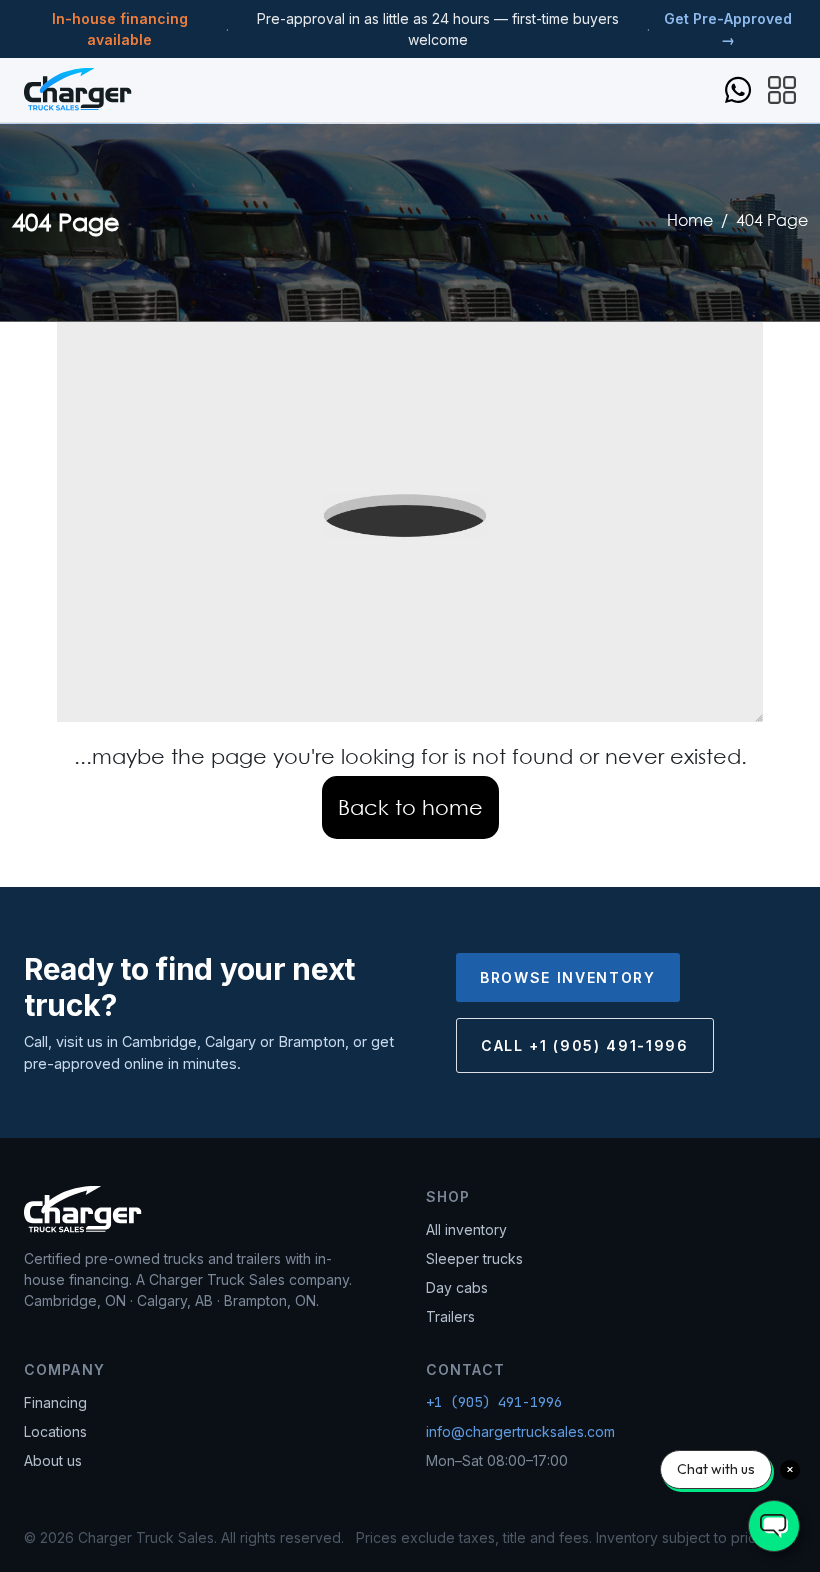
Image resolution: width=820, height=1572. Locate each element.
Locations (55, 1431)
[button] (782, 88)
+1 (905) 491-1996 (494, 1402)
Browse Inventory (568, 977)
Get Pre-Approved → (728, 29)
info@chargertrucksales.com (520, 1431)
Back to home (410, 807)
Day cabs (457, 1287)
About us (53, 1460)
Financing (55, 1402)
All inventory (466, 1229)
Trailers (450, 1316)
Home (690, 220)
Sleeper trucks (474, 1258)
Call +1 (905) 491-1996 (585, 1045)
